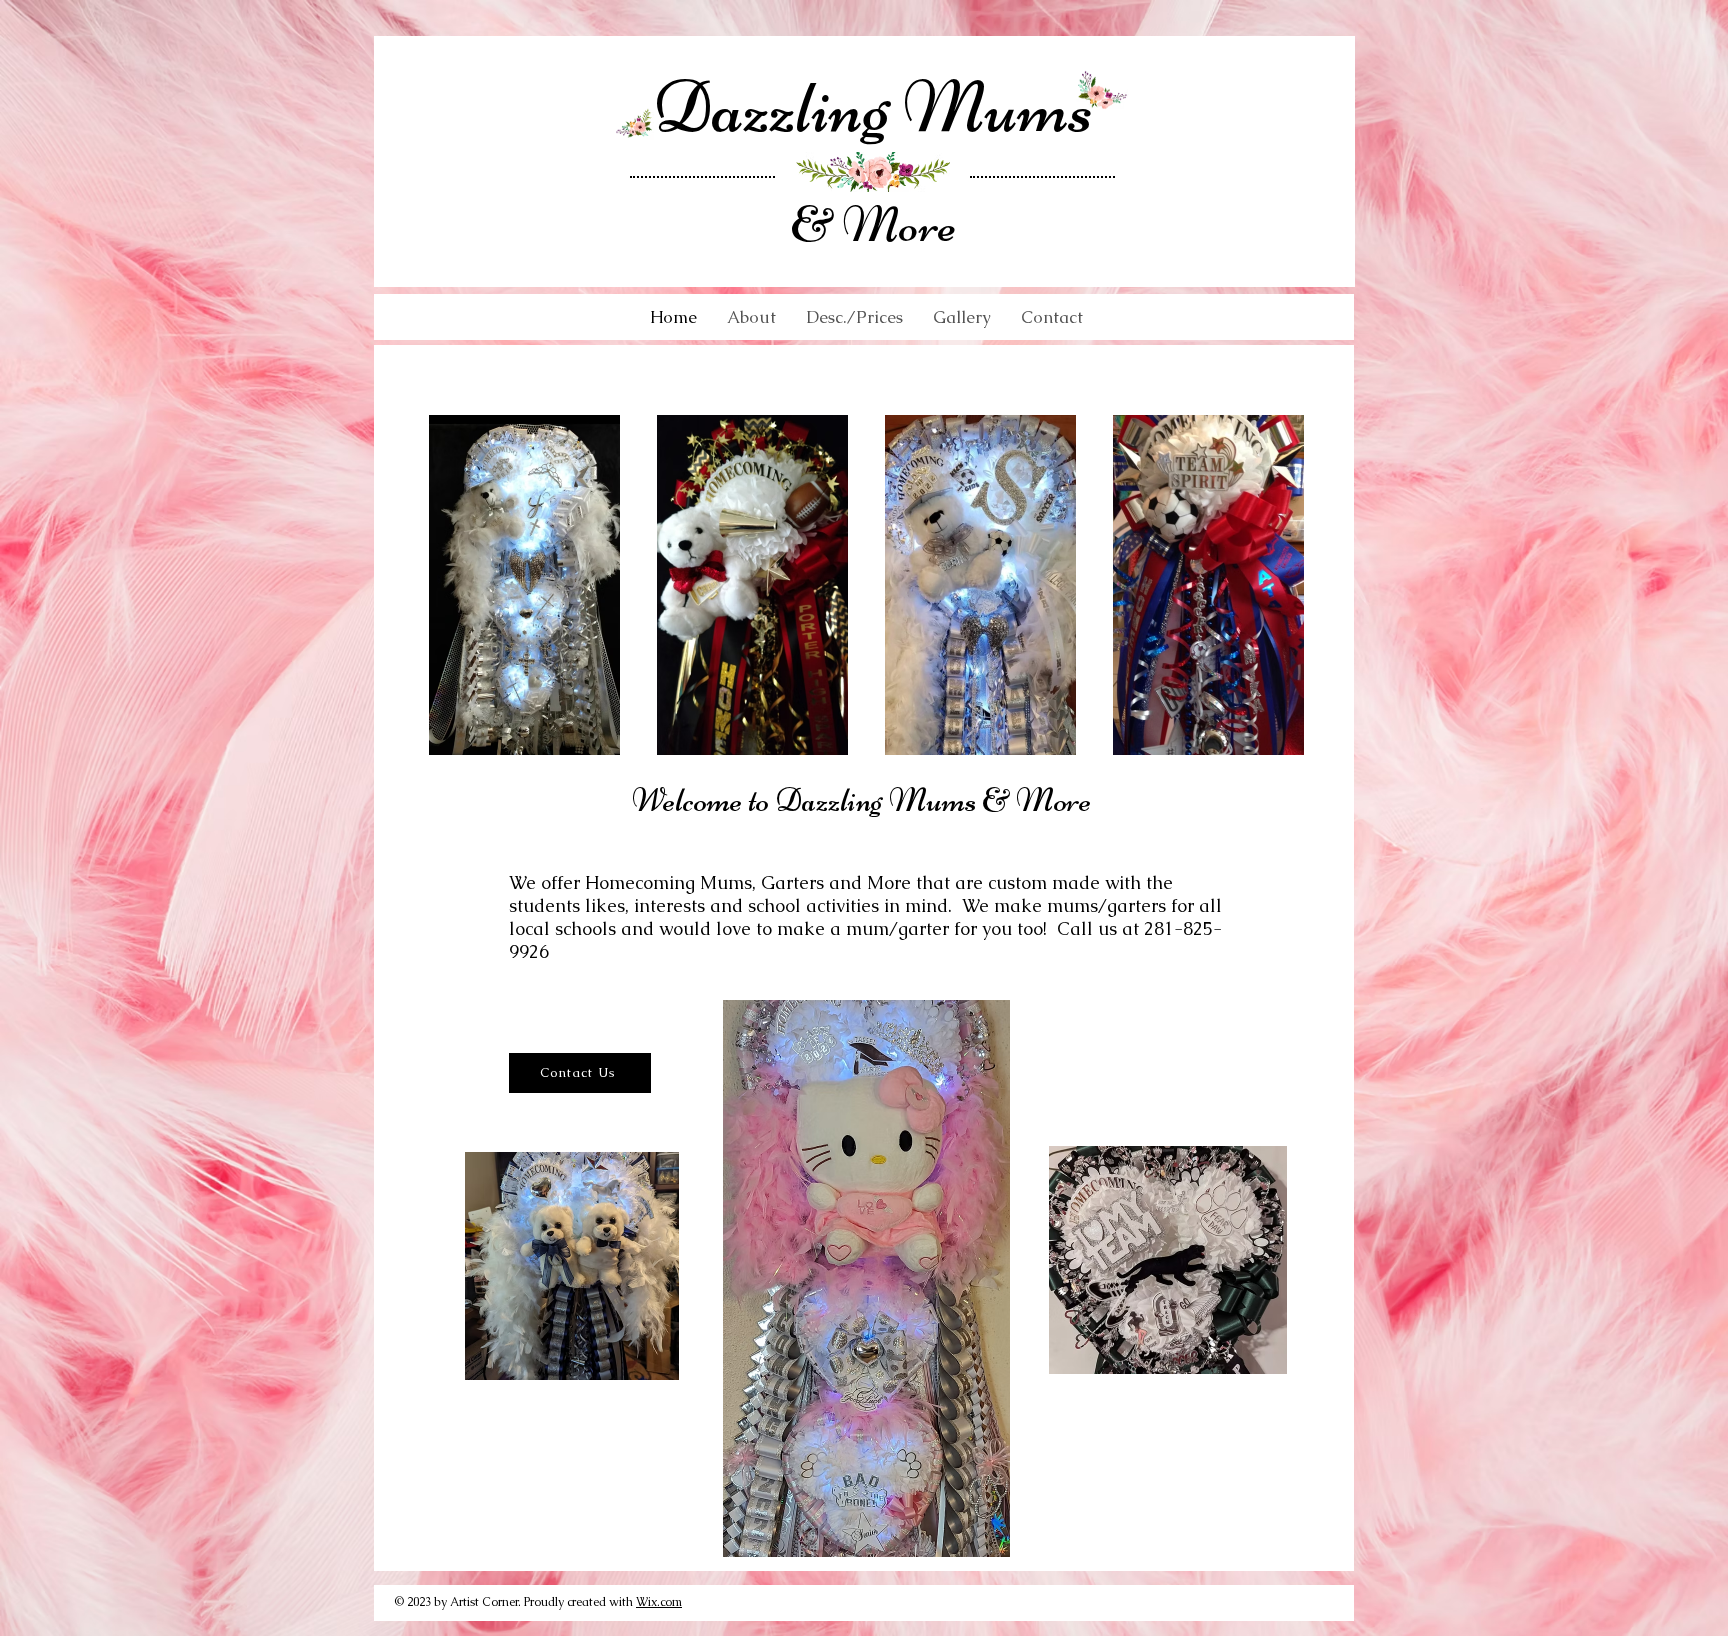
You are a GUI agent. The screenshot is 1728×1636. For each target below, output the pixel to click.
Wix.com (659, 1602)
